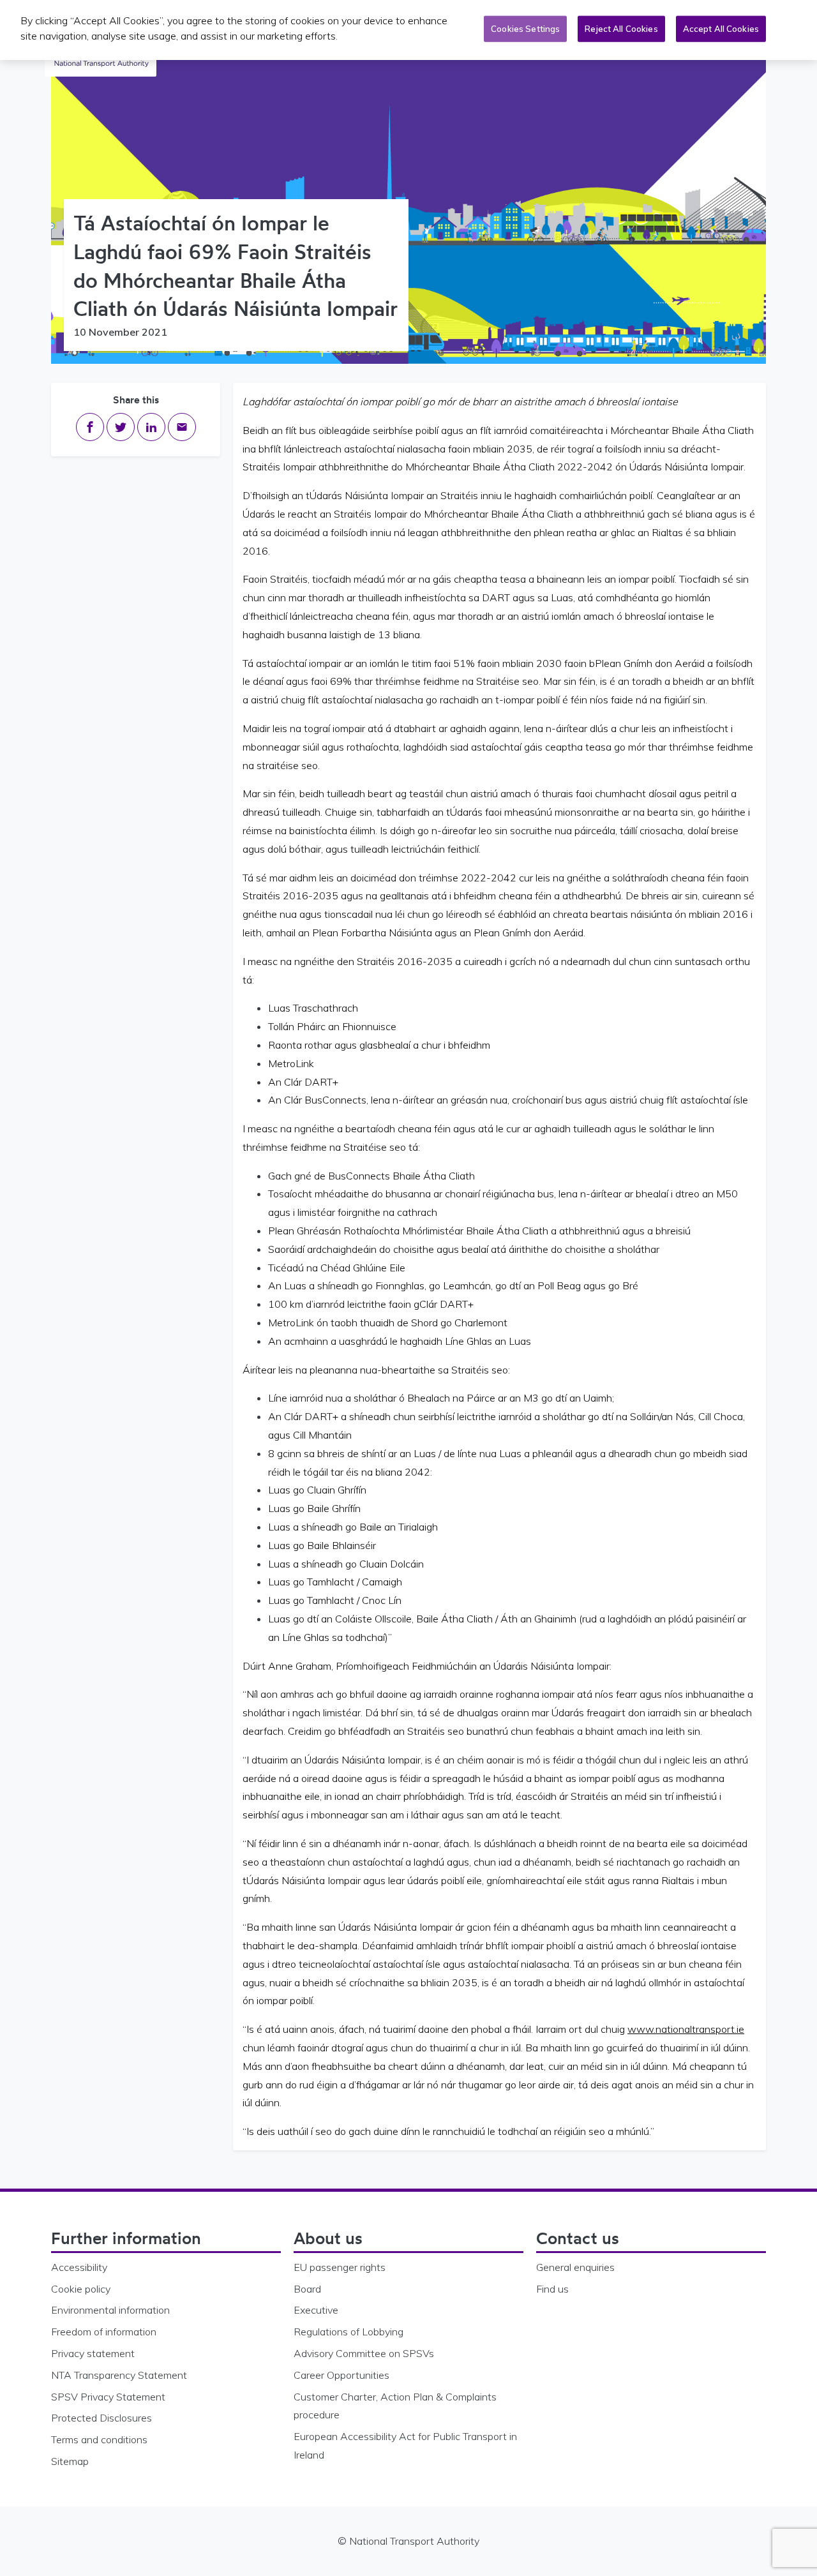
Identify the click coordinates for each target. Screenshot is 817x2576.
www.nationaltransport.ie (686, 2029)
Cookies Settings (525, 29)
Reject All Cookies (621, 29)
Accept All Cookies (721, 29)
